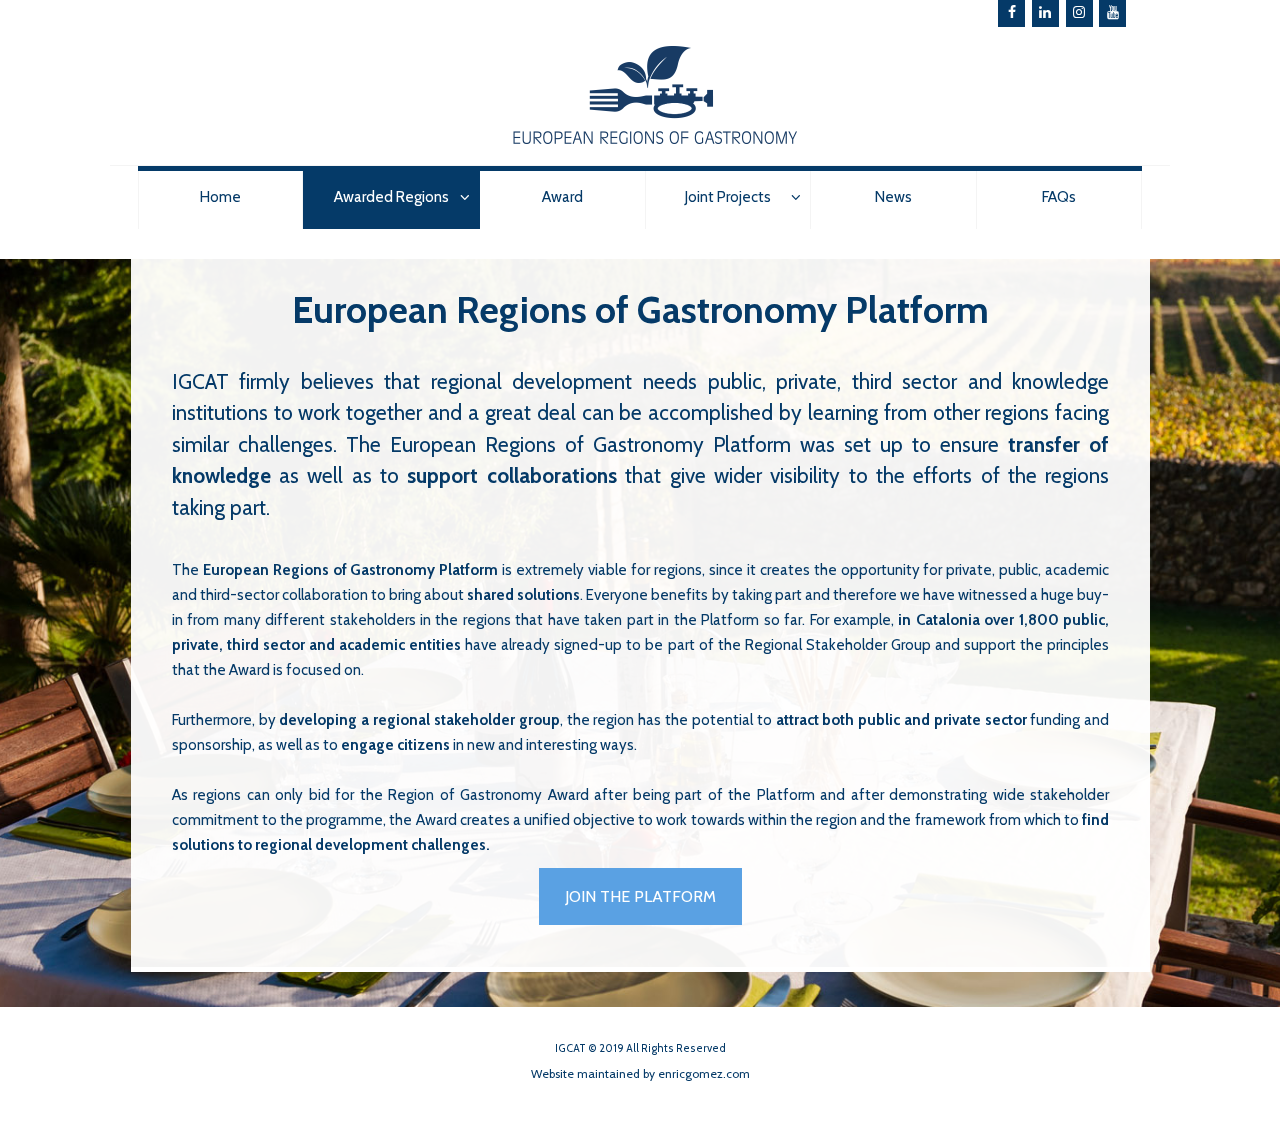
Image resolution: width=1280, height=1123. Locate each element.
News (893, 197)
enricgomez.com (704, 1073)
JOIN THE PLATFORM (640, 896)
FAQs (1059, 197)
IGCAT (200, 381)
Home (220, 197)
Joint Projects (728, 197)
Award (562, 197)
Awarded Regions (391, 197)
